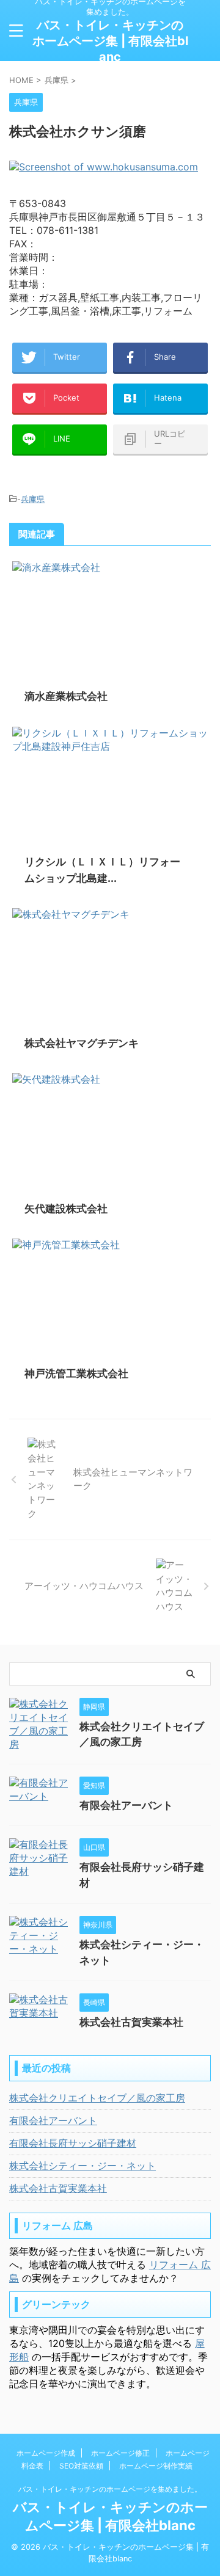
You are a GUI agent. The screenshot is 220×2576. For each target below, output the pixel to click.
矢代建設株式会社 (66, 1209)
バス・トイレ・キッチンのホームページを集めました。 (110, 2489)
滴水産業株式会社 (66, 696)
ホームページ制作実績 (156, 2466)
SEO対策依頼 (81, 2466)
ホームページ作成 (46, 2453)
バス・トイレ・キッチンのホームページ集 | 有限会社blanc (110, 41)
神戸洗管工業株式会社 (76, 1374)
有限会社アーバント (126, 1805)
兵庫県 (33, 499)
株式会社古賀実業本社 (131, 2022)
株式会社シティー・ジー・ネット (82, 2166)
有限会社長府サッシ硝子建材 (73, 2143)
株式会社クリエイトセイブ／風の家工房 (97, 2098)
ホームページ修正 (120, 2453)
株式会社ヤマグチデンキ (82, 1043)
